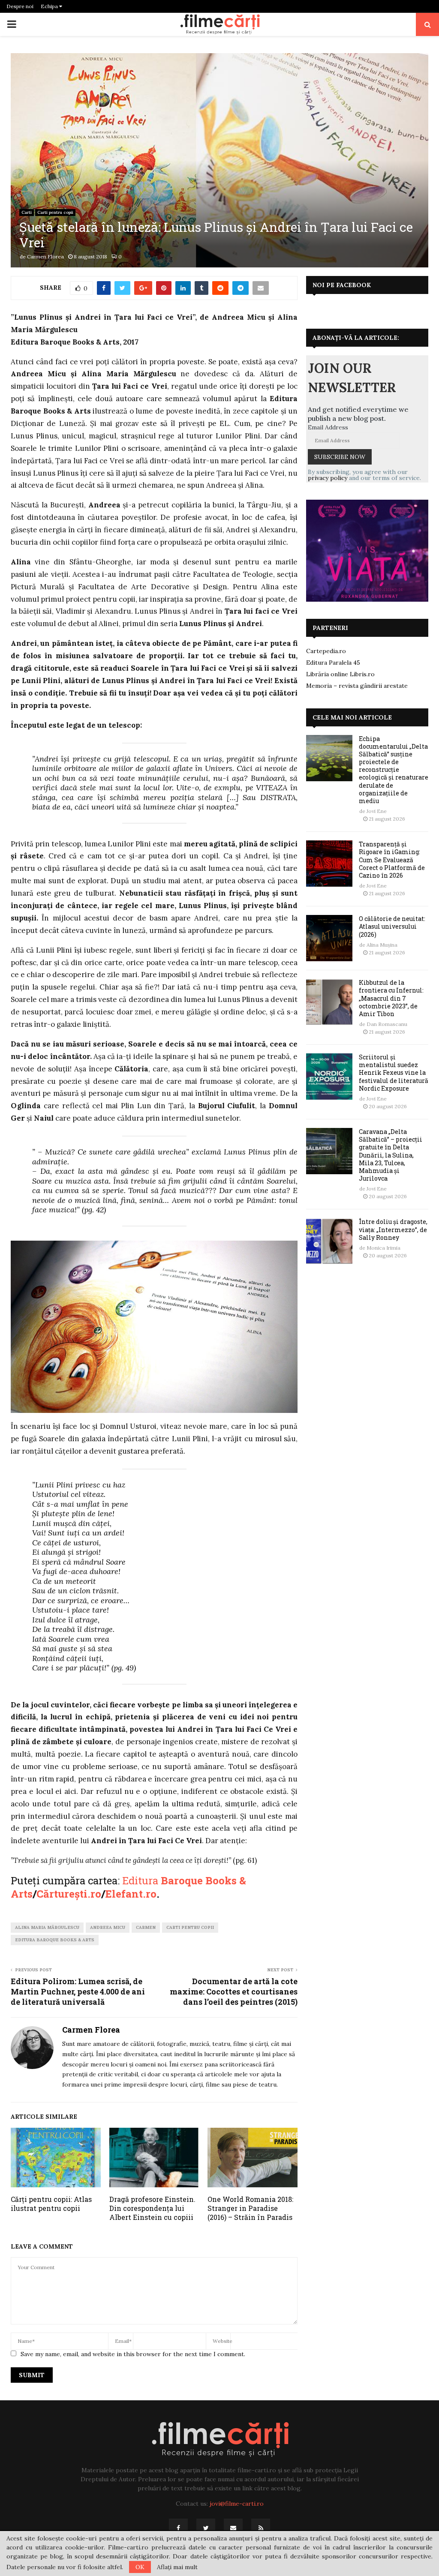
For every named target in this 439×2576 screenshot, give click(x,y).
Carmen (146, 1927)
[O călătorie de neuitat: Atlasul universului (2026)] (329, 938)
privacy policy (328, 478)
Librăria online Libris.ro (340, 674)
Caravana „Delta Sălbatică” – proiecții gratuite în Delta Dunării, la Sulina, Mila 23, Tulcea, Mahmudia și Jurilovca (391, 1155)
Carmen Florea (45, 256)
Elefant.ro (131, 1894)
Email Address (328, 427)
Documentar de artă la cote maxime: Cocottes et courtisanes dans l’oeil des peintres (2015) (234, 1991)
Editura (141, 1880)
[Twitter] (206, 2528)
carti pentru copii (190, 1927)
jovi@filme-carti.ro (237, 2504)
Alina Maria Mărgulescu (47, 1927)
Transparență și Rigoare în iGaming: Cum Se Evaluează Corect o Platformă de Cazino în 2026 (392, 860)
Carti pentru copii (55, 212)
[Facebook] (178, 2528)
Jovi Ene (377, 811)
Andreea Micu (108, 1927)
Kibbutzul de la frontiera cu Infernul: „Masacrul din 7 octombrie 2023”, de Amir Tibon (391, 998)
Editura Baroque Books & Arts (55, 1940)
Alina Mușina (382, 945)
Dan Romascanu (387, 1024)
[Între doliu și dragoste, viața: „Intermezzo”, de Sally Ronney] (329, 1241)
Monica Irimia (383, 1248)
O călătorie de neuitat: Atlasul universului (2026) (392, 926)
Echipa (50, 6)
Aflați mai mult (177, 2567)
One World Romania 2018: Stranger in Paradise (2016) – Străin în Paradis (250, 2208)
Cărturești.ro (69, 1894)
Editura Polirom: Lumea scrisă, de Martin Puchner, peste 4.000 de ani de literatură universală (78, 1991)
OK (140, 2567)
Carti (27, 212)
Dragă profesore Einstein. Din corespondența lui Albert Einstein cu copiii (152, 2208)
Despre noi (20, 6)
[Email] (233, 2528)
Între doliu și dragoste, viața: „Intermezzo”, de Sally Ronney (393, 1229)
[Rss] (261, 2528)
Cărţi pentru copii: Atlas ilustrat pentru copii (51, 2204)
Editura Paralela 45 (333, 663)
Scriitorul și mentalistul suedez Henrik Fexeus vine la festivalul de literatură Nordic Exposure (394, 1073)
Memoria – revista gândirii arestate (357, 686)
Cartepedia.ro (326, 651)
